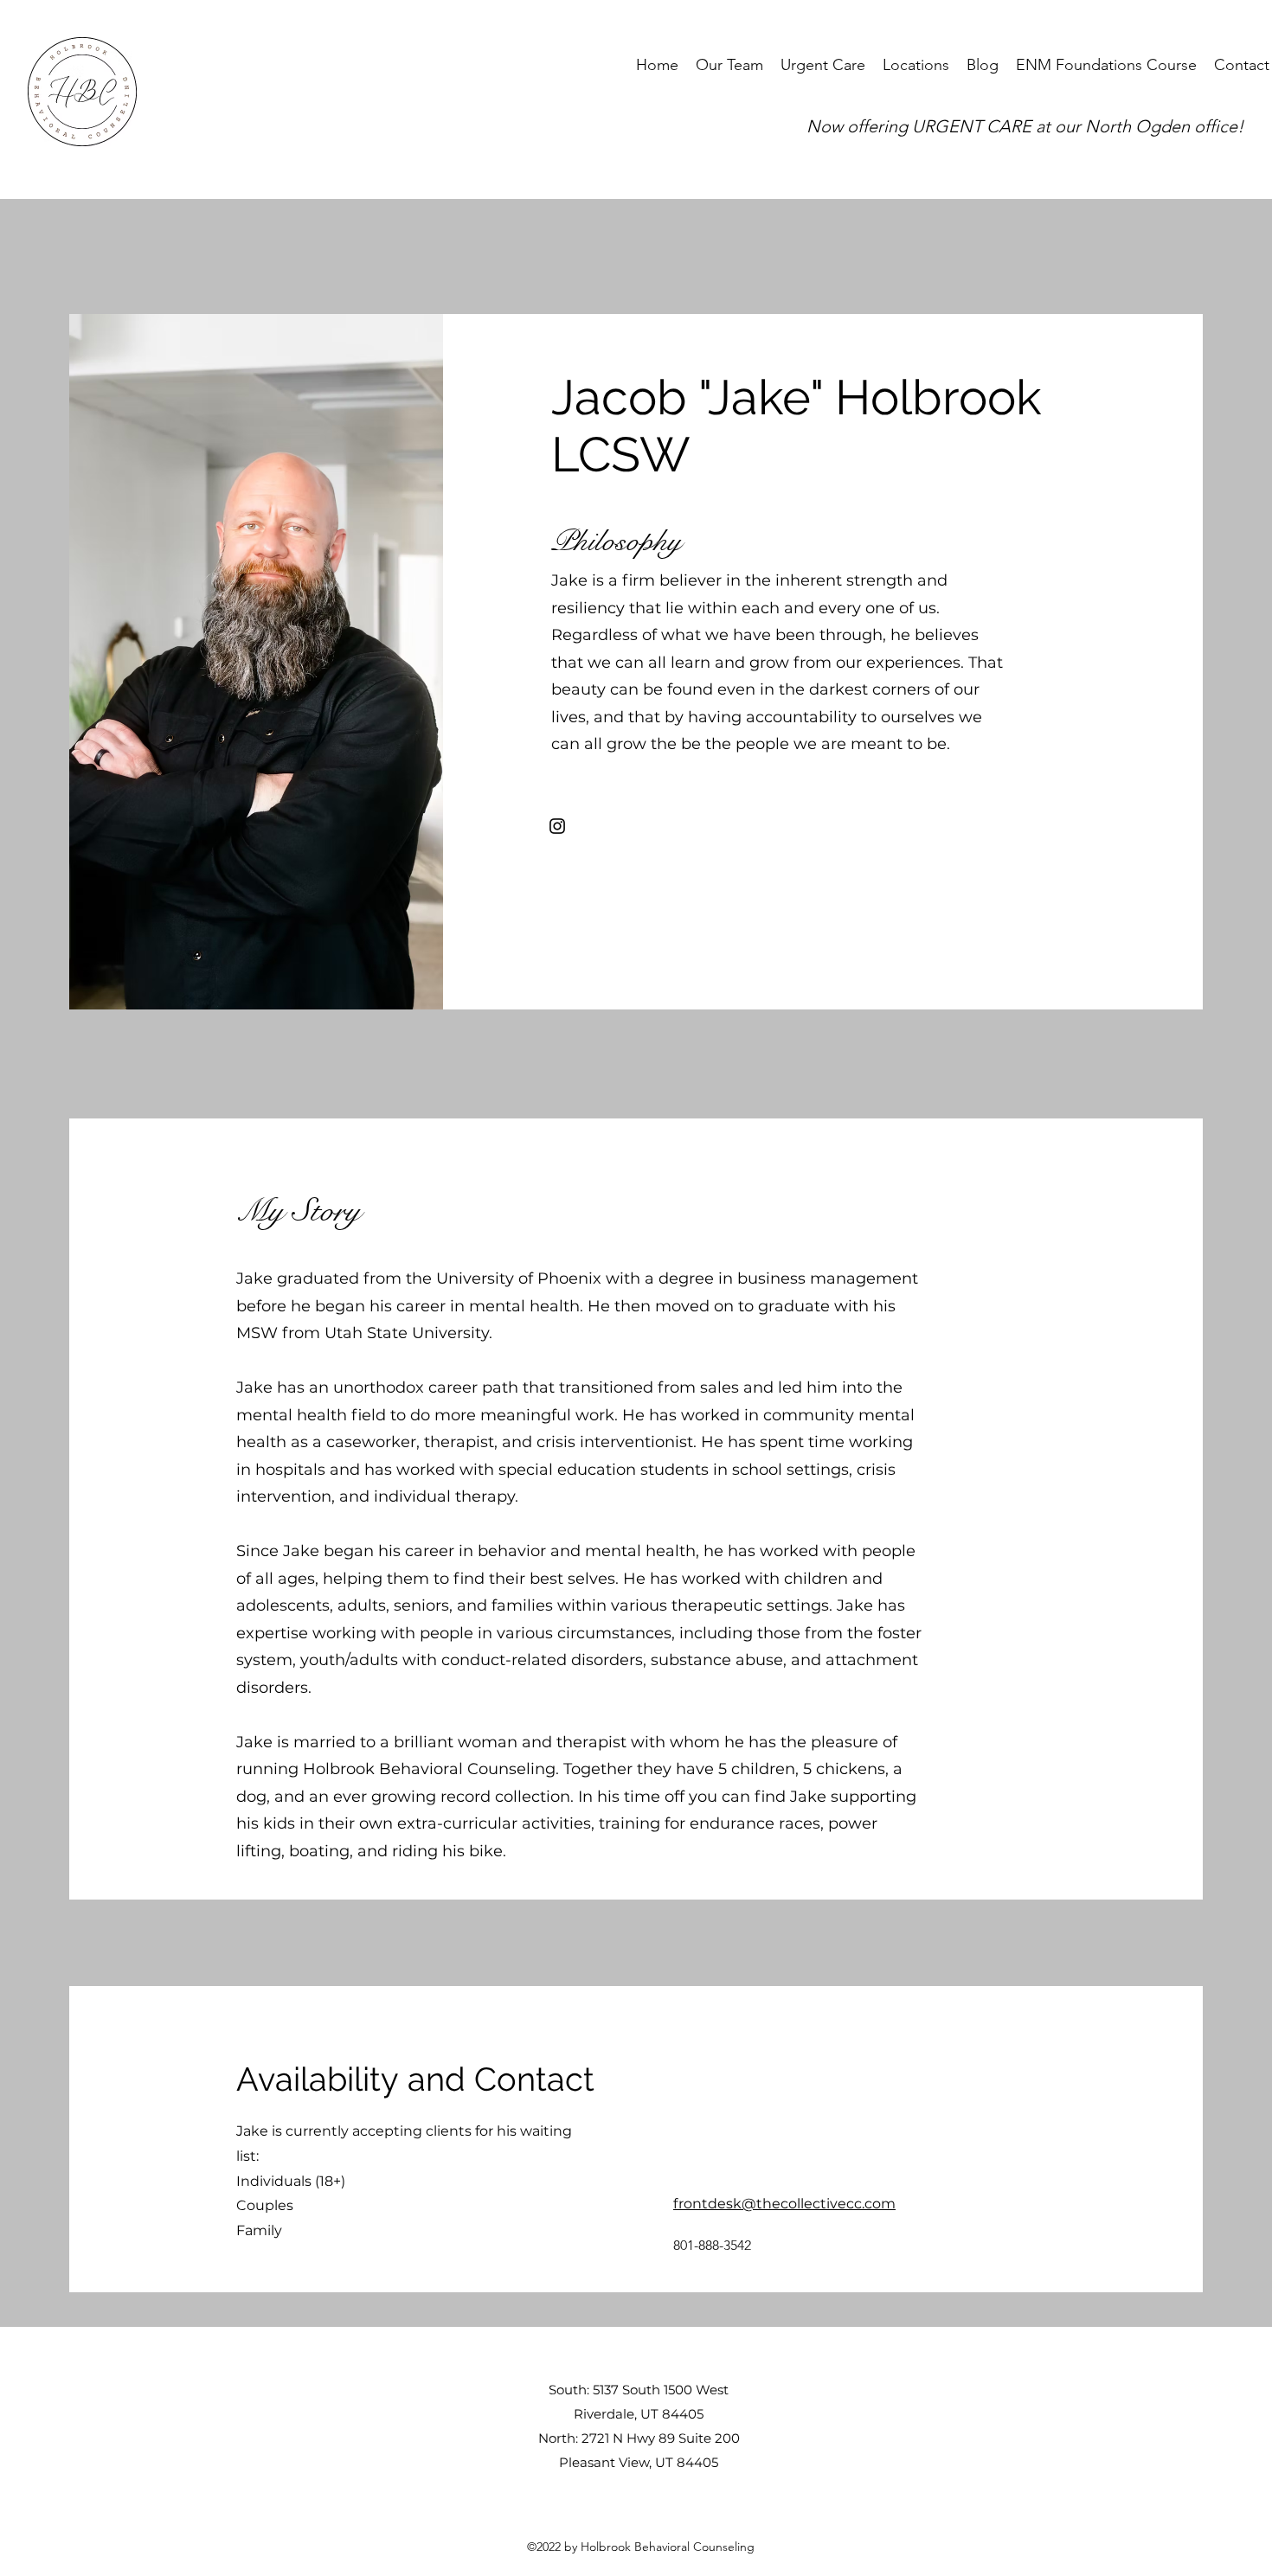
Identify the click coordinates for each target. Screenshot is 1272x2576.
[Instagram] (557, 826)
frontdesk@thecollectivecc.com (784, 2204)
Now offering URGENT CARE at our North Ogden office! (1025, 126)
